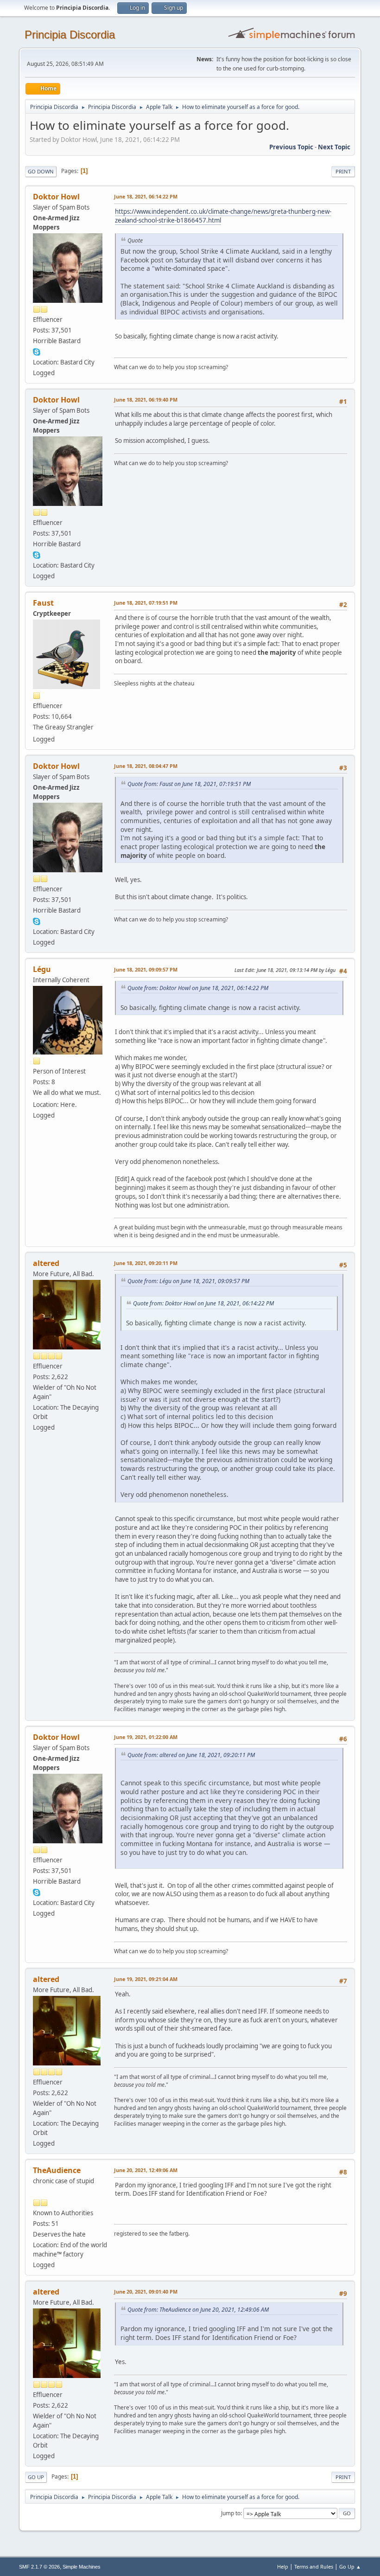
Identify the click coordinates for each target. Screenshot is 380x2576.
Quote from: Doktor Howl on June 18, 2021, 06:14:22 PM (198, 988)
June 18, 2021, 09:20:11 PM (146, 1263)
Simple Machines (82, 2567)
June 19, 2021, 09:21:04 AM (146, 1979)
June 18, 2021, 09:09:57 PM (146, 969)
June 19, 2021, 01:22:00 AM (146, 1737)
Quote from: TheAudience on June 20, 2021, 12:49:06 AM (198, 2310)
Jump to (231, 2513)
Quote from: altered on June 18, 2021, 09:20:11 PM (191, 1755)
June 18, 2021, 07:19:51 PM (146, 603)
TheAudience (57, 2170)
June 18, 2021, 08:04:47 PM (146, 766)
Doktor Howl (56, 197)
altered (46, 1263)
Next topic (334, 147)
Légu (42, 969)
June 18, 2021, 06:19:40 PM (146, 400)
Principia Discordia (70, 35)
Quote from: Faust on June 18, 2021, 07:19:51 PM (189, 784)
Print (343, 171)
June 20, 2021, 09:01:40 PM (146, 2292)
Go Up (36, 2477)
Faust (43, 603)
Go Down (41, 171)
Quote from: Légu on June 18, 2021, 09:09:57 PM (188, 1281)
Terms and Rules (314, 2566)
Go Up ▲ (350, 2566)
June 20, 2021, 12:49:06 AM (146, 2170)
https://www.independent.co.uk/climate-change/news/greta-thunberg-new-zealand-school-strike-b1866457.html (223, 216)
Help (283, 2566)
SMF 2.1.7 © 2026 (39, 2567)
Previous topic (291, 147)
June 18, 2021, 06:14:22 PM (146, 196)
